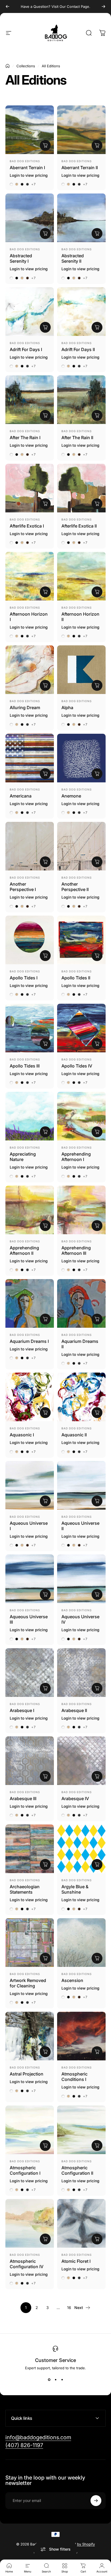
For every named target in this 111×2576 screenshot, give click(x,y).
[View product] (45, 145)
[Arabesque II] (81, 1673)
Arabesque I (22, 1710)
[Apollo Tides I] (30, 940)
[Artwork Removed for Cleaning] (30, 1943)
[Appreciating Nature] (30, 1116)
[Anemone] (81, 758)
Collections (26, 66)
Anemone (71, 796)
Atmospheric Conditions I (74, 2077)
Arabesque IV (75, 1798)
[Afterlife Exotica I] (30, 488)
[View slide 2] (55, 2380)
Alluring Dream (25, 708)
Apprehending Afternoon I (76, 1157)
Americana (21, 796)
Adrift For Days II (78, 349)
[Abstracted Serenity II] (81, 218)
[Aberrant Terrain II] (81, 130)
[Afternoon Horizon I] (30, 576)
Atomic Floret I (76, 2261)
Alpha (67, 708)
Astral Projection (27, 2074)
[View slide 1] (49, 2380)
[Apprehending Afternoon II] (30, 1210)
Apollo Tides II (76, 978)
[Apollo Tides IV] (81, 1028)
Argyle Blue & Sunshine (75, 1889)
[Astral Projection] (30, 2036)
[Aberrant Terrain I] (30, 130)
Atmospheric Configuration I (25, 2170)
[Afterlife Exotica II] (81, 488)
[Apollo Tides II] (81, 940)
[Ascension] (81, 1943)
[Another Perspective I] (30, 846)
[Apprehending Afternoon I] (81, 1116)
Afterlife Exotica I (27, 526)
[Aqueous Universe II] (81, 1485)
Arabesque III (23, 1798)
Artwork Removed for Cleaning (28, 1983)
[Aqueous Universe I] (30, 1485)
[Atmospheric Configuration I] (30, 2130)
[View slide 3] (62, 2380)
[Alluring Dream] (30, 670)
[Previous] (8, 6)
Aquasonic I (22, 1435)
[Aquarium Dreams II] (81, 1303)
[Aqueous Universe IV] (81, 1579)
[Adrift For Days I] (30, 312)
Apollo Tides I (24, 978)
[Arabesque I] (30, 1673)
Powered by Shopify (78, 2544)
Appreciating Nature (23, 1157)
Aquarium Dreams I (29, 1341)
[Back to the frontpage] (8, 66)
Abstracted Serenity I (21, 258)
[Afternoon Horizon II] (81, 576)
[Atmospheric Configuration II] (81, 2130)
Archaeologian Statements (25, 1889)
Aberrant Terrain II (80, 168)
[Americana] (30, 758)
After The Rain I (25, 438)
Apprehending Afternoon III (76, 1250)
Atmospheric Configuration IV (27, 2264)
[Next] (103, 6)
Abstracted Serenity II (73, 258)
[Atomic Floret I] (81, 2223)
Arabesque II (74, 1710)
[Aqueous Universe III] (30, 1579)
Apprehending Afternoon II (24, 1250)
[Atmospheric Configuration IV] (30, 2223)
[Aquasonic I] (30, 1397)
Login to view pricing (29, 175)
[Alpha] (81, 670)
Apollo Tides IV (77, 1066)
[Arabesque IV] (81, 1761)
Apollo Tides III (25, 1066)
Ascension (72, 1980)
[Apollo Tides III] (30, 1028)
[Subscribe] (96, 2501)
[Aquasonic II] (81, 1397)
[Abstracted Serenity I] (30, 218)
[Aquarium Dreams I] (30, 1303)
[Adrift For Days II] (81, 312)
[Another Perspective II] (81, 846)
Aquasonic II (74, 1435)
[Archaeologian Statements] (30, 1849)
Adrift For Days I (26, 349)
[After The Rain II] (81, 400)
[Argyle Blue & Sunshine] (81, 1849)
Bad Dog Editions (25, 161)
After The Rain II (77, 438)
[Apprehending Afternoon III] (81, 1210)
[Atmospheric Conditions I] (81, 2036)
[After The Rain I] (30, 400)
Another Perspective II (75, 887)
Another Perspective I (23, 887)
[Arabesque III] (30, 1761)
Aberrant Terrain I (27, 168)
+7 (34, 184)
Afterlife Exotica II (79, 526)
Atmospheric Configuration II (77, 2170)
